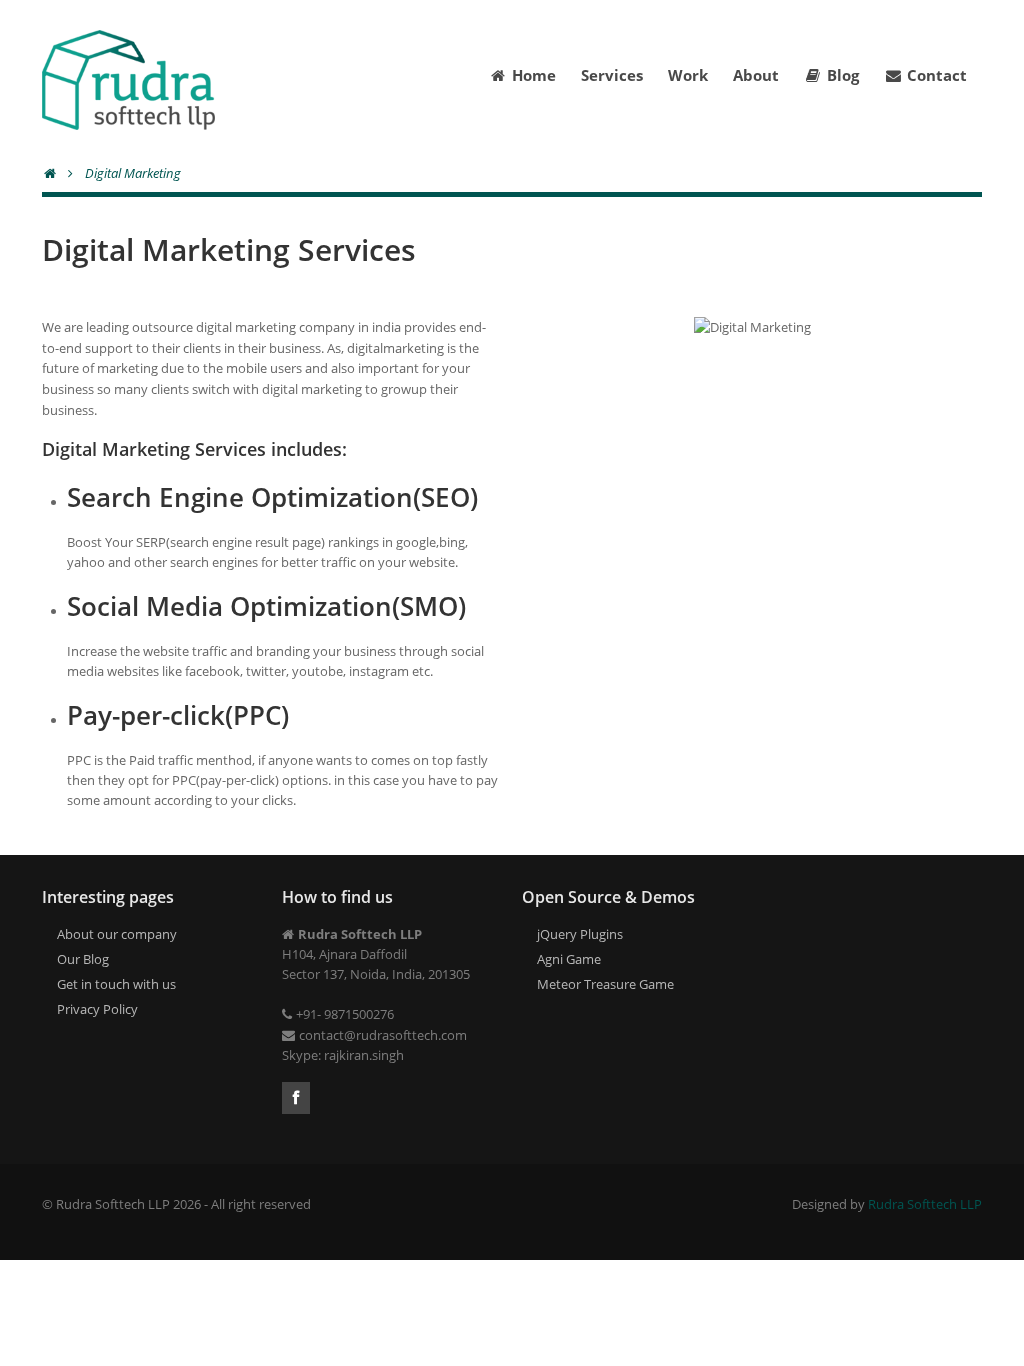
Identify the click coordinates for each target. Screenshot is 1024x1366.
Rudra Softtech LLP (925, 1204)
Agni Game (569, 959)
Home (534, 75)
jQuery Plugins (580, 934)
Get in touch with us (116, 984)
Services (612, 75)
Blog (843, 75)
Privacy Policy (97, 1009)
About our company (117, 934)
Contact (937, 75)
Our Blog (83, 959)
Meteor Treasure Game (605, 984)
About (756, 75)
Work (688, 75)
